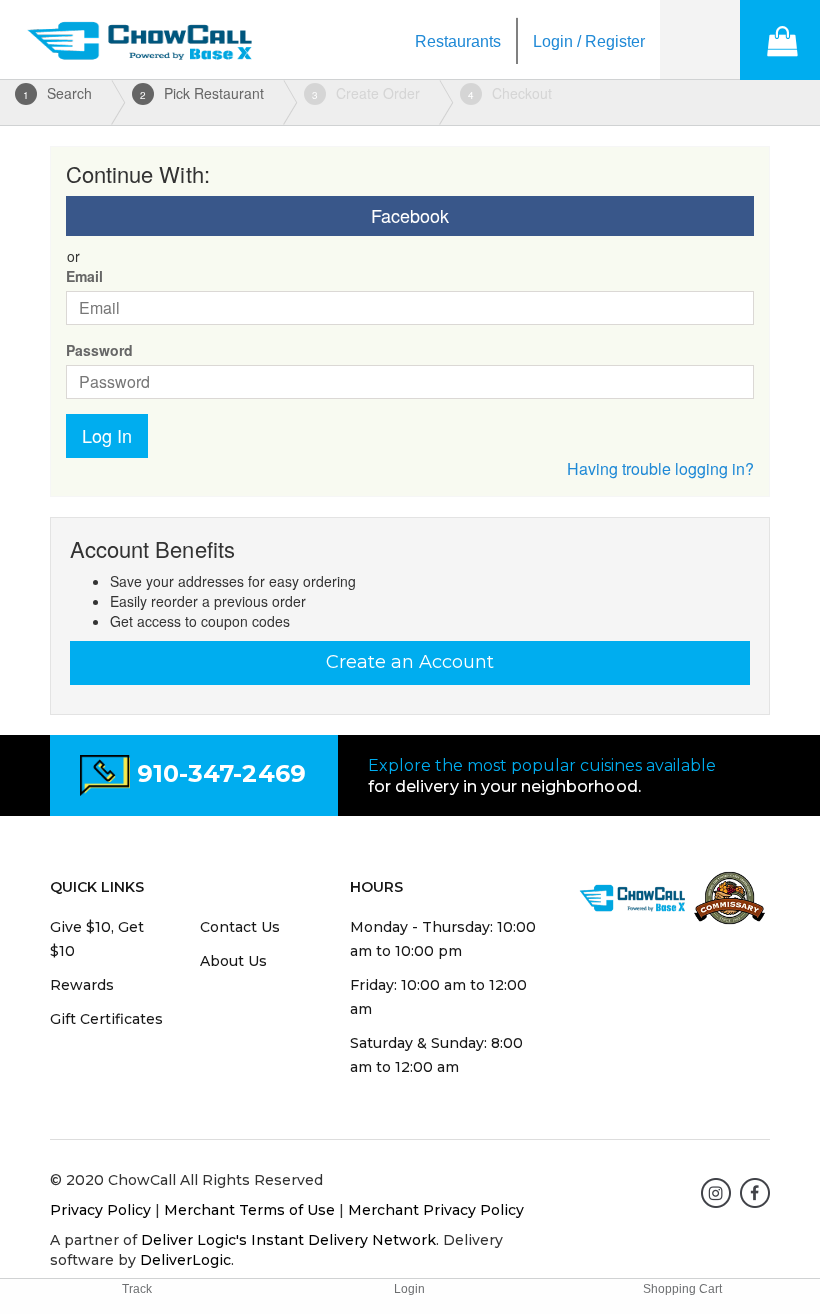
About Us (233, 961)
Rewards (82, 985)
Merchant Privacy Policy (436, 1210)
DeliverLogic (185, 1260)
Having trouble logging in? (660, 469)
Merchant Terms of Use (249, 1210)
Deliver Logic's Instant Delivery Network (288, 1240)
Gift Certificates (106, 1019)
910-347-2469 (221, 773)
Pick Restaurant (202, 93)
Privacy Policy (100, 1210)
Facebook (410, 215)
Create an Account (410, 662)
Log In (107, 435)
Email (84, 276)
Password (99, 350)
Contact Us (240, 927)
